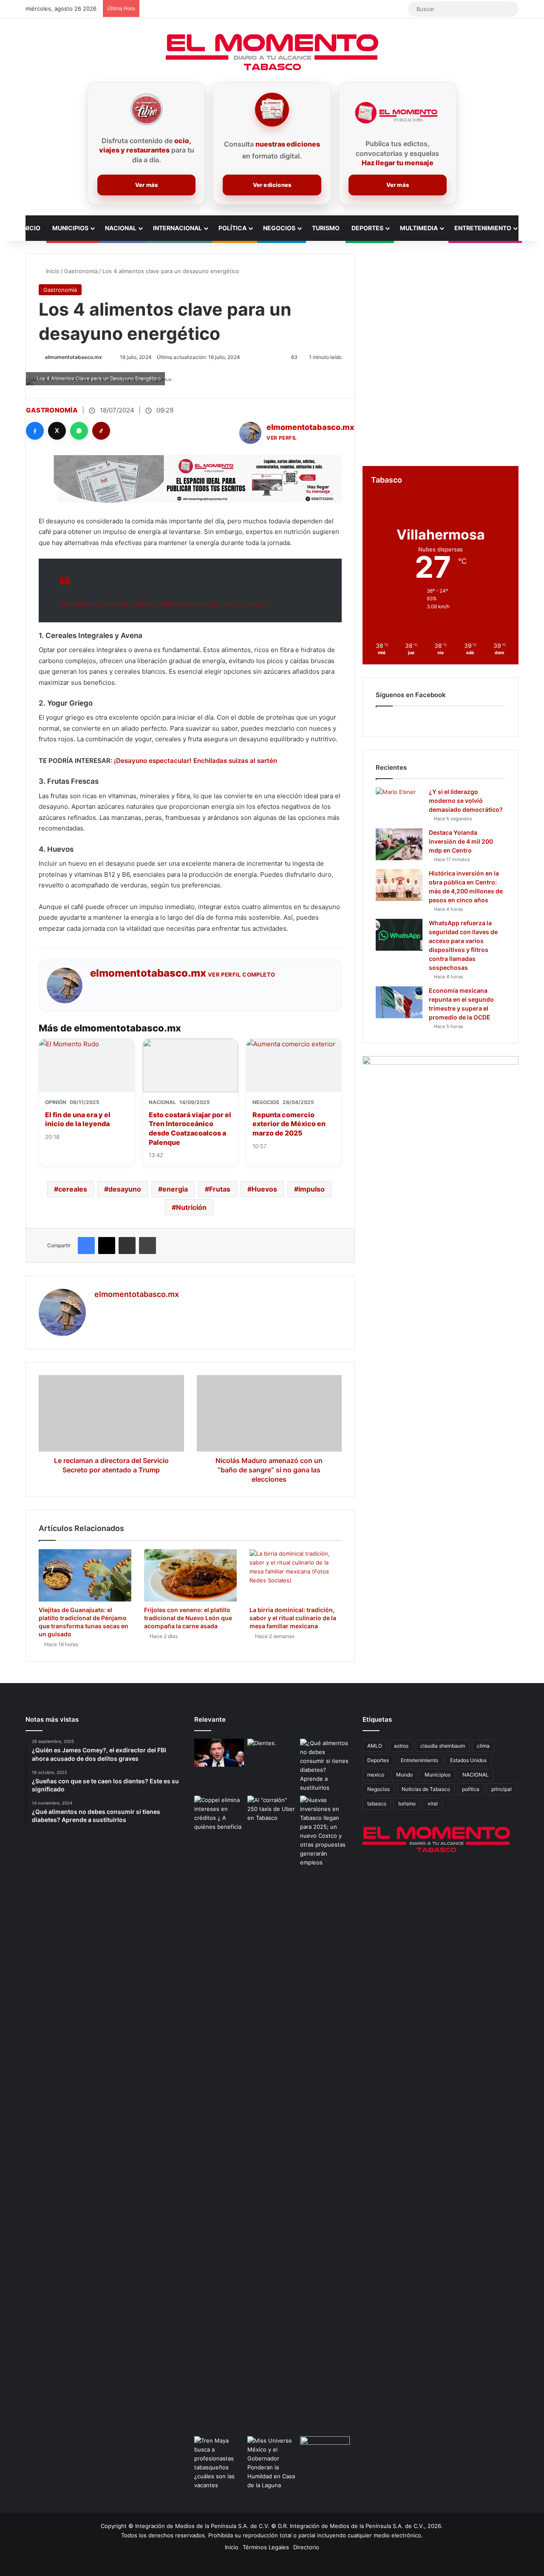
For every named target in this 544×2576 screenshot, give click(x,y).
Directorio (306, 2547)
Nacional (121, 228)
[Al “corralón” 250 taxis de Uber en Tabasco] (272, 1810)
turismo (407, 1803)
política (471, 1789)
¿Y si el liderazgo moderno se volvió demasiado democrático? (466, 801)
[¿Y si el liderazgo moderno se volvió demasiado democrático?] (399, 804)
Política (232, 228)
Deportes (367, 228)
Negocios (279, 228)
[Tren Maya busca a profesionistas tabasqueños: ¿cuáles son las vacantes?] (219, 2463)
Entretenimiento (483, 228)
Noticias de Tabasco (426, 1789)
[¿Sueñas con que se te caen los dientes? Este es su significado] (272, 1753)
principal (501, 1789)
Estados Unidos (468, 1760)
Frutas (220, 1189)
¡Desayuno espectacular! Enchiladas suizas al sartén (195, 761)
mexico (376, 1775)
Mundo (404, 1775)
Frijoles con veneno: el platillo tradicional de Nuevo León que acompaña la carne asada (188, 1618)
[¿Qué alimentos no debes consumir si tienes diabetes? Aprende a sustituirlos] (325, 1765)
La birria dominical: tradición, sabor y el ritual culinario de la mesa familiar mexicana (293, 1618)
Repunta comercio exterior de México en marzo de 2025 (289, 1124)
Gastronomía (81, 271)
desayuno (125, 1189)
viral (433, 1803)
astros (401, 1746)
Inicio (31, 228)
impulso (312, 1189)
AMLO (375, 1746)
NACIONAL (476, 1775)
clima (483, 1746)
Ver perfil (282, 438)
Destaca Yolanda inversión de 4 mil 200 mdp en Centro (461, 841)
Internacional (177, 228)
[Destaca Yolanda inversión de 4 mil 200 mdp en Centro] (399, 844)
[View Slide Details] (441, 1121)
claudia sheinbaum (443, 1746)
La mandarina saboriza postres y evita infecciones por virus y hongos (164, 604)
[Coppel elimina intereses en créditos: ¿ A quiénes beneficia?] (219, 1813)
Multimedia (419, 228)
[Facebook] (35, 431)
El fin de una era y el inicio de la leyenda (78, 1119)
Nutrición (191, 1207)
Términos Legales (266, 2547)
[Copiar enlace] (101, 431)
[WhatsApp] (79, 431)
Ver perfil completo (242, 974)
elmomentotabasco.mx (74, 357)
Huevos (264, 1189)
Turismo (326, 228)
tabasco (377, 1803)
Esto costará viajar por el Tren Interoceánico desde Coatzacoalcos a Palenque (190, 1128)
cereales (73, 1189)
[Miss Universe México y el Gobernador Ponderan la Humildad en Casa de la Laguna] (272, 2463)
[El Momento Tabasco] (272, 52)
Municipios (70, 228)
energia (175, 1189)
